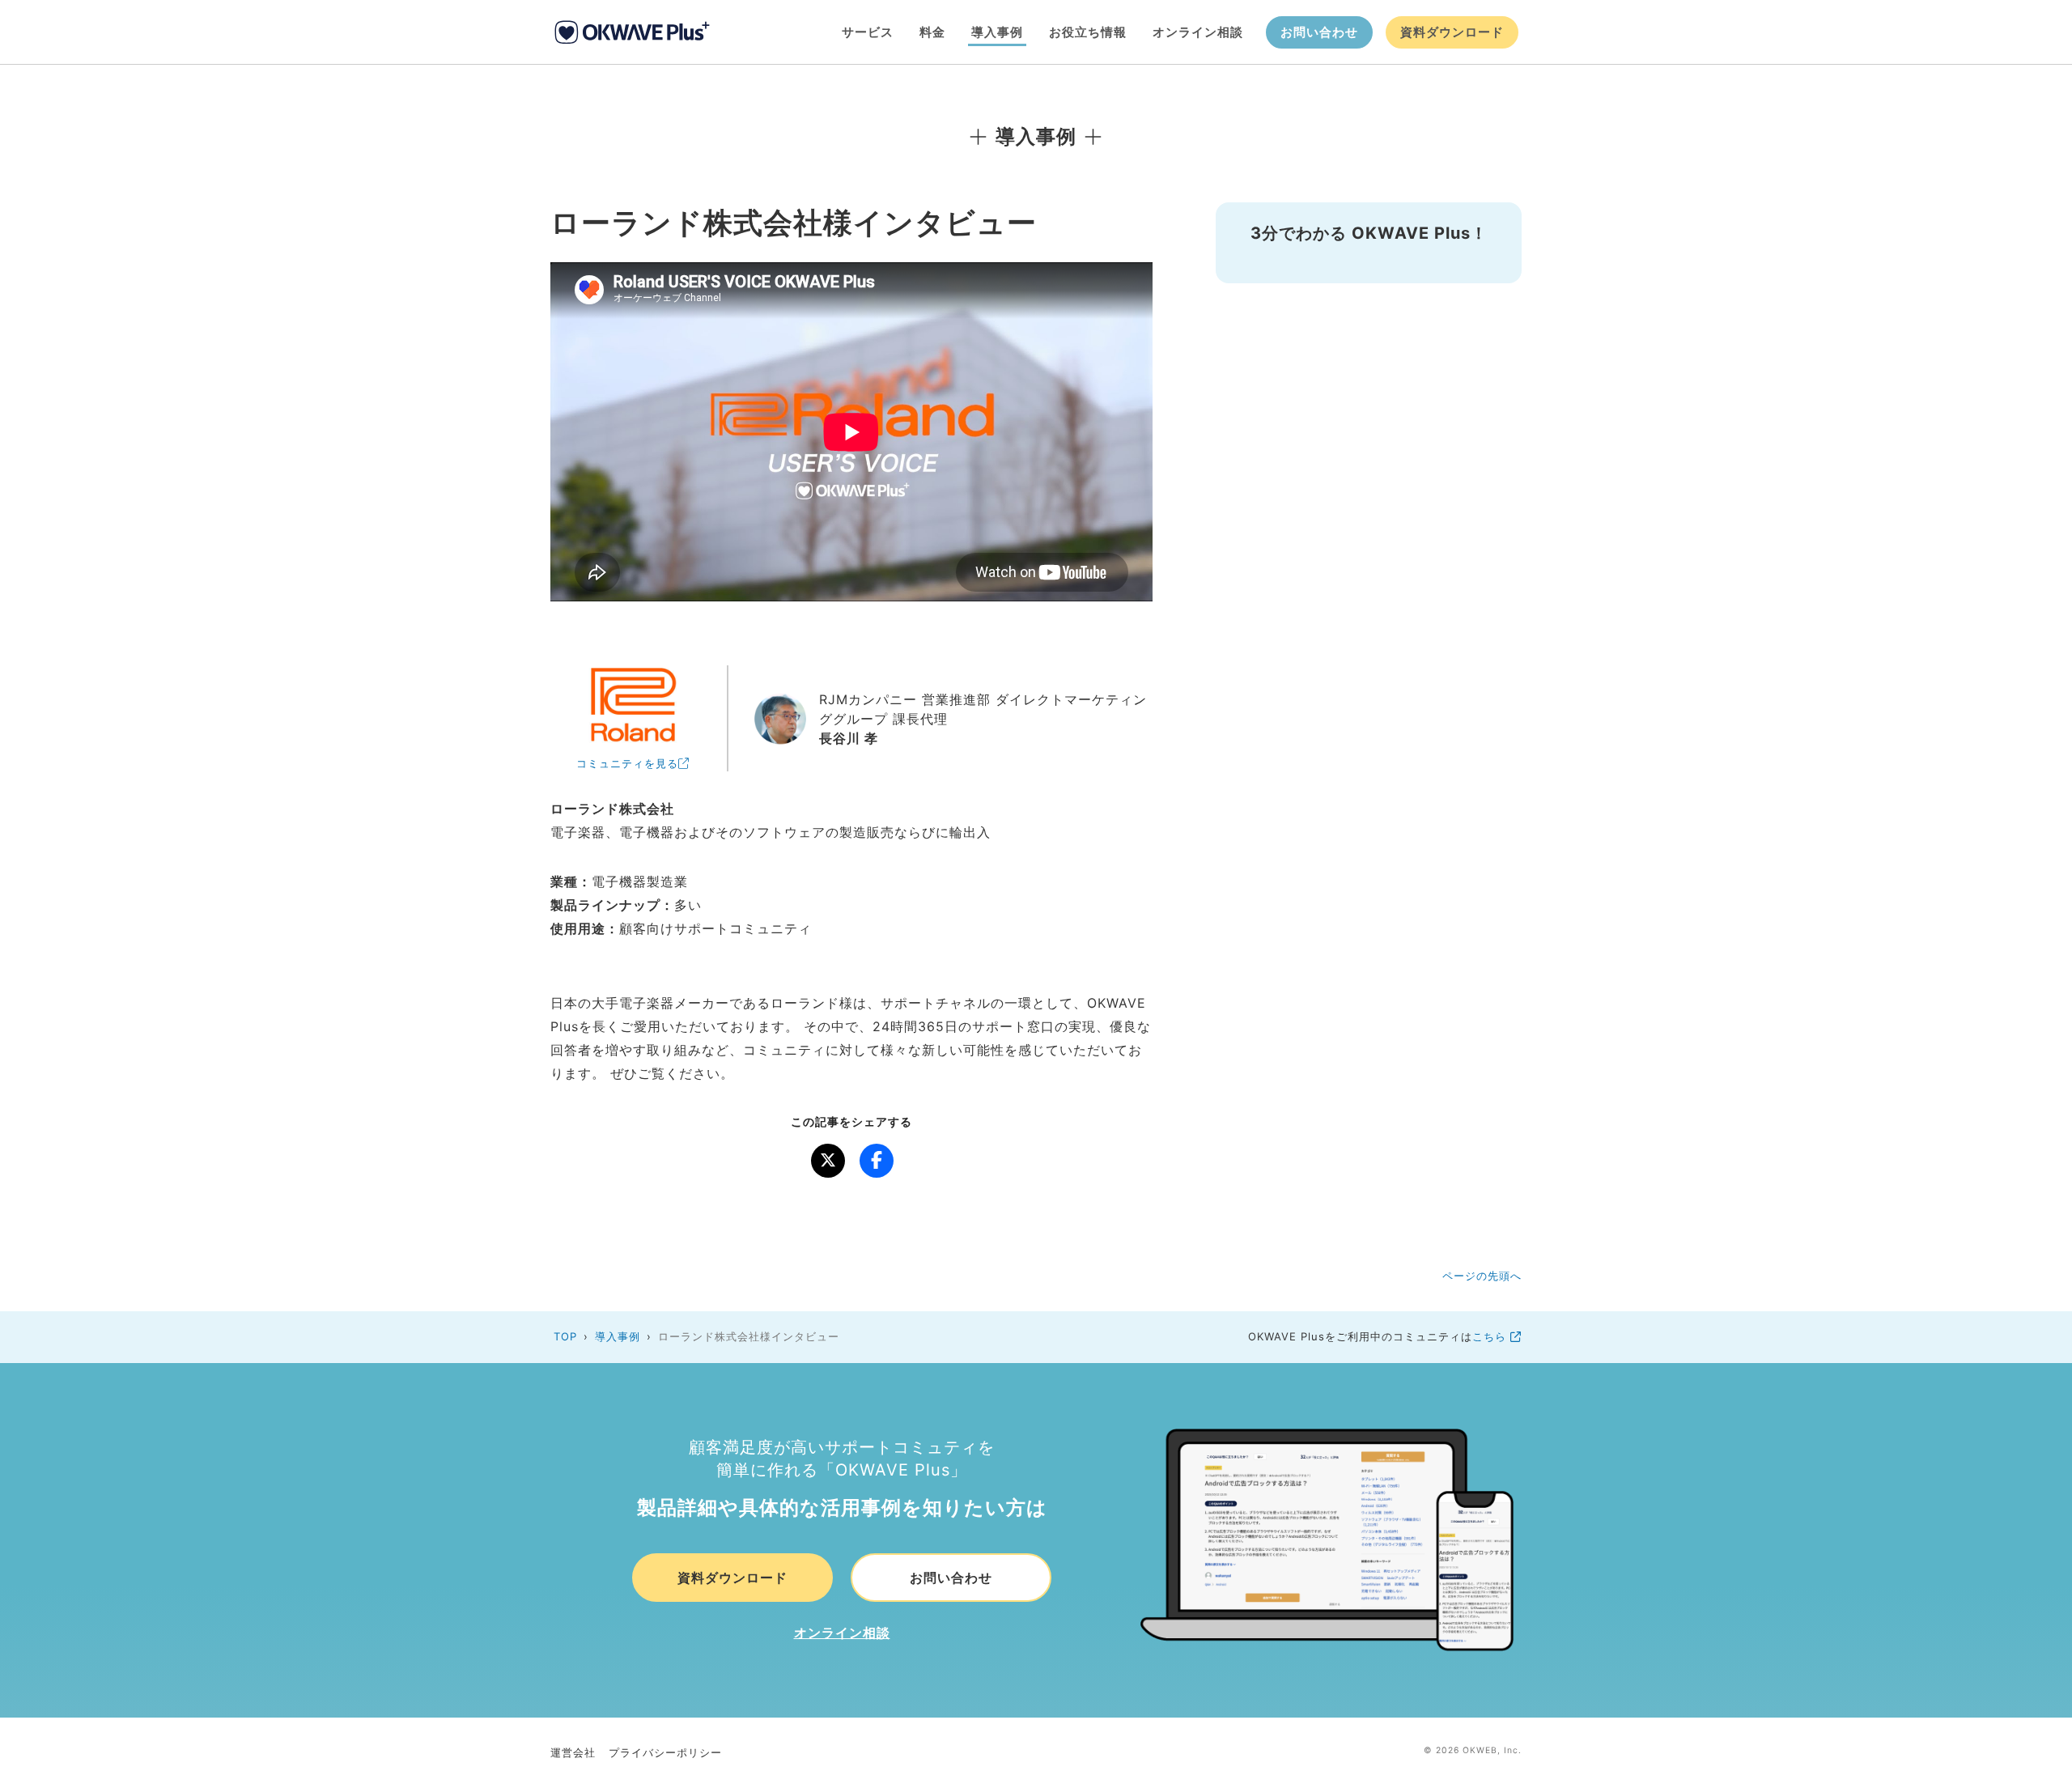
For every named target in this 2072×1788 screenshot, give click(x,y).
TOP (565, 1336)
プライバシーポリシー (665, 1752)
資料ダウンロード (1452, 32)
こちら (1491, 1336)
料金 (932, 32)
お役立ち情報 (1088, 32)
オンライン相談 (1198, 32)
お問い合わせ (1319, 32)
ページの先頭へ (1482, 1276)
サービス (868, 32)
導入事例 (997, 32)
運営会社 (573, 1752)
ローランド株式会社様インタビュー (749, 1336)
